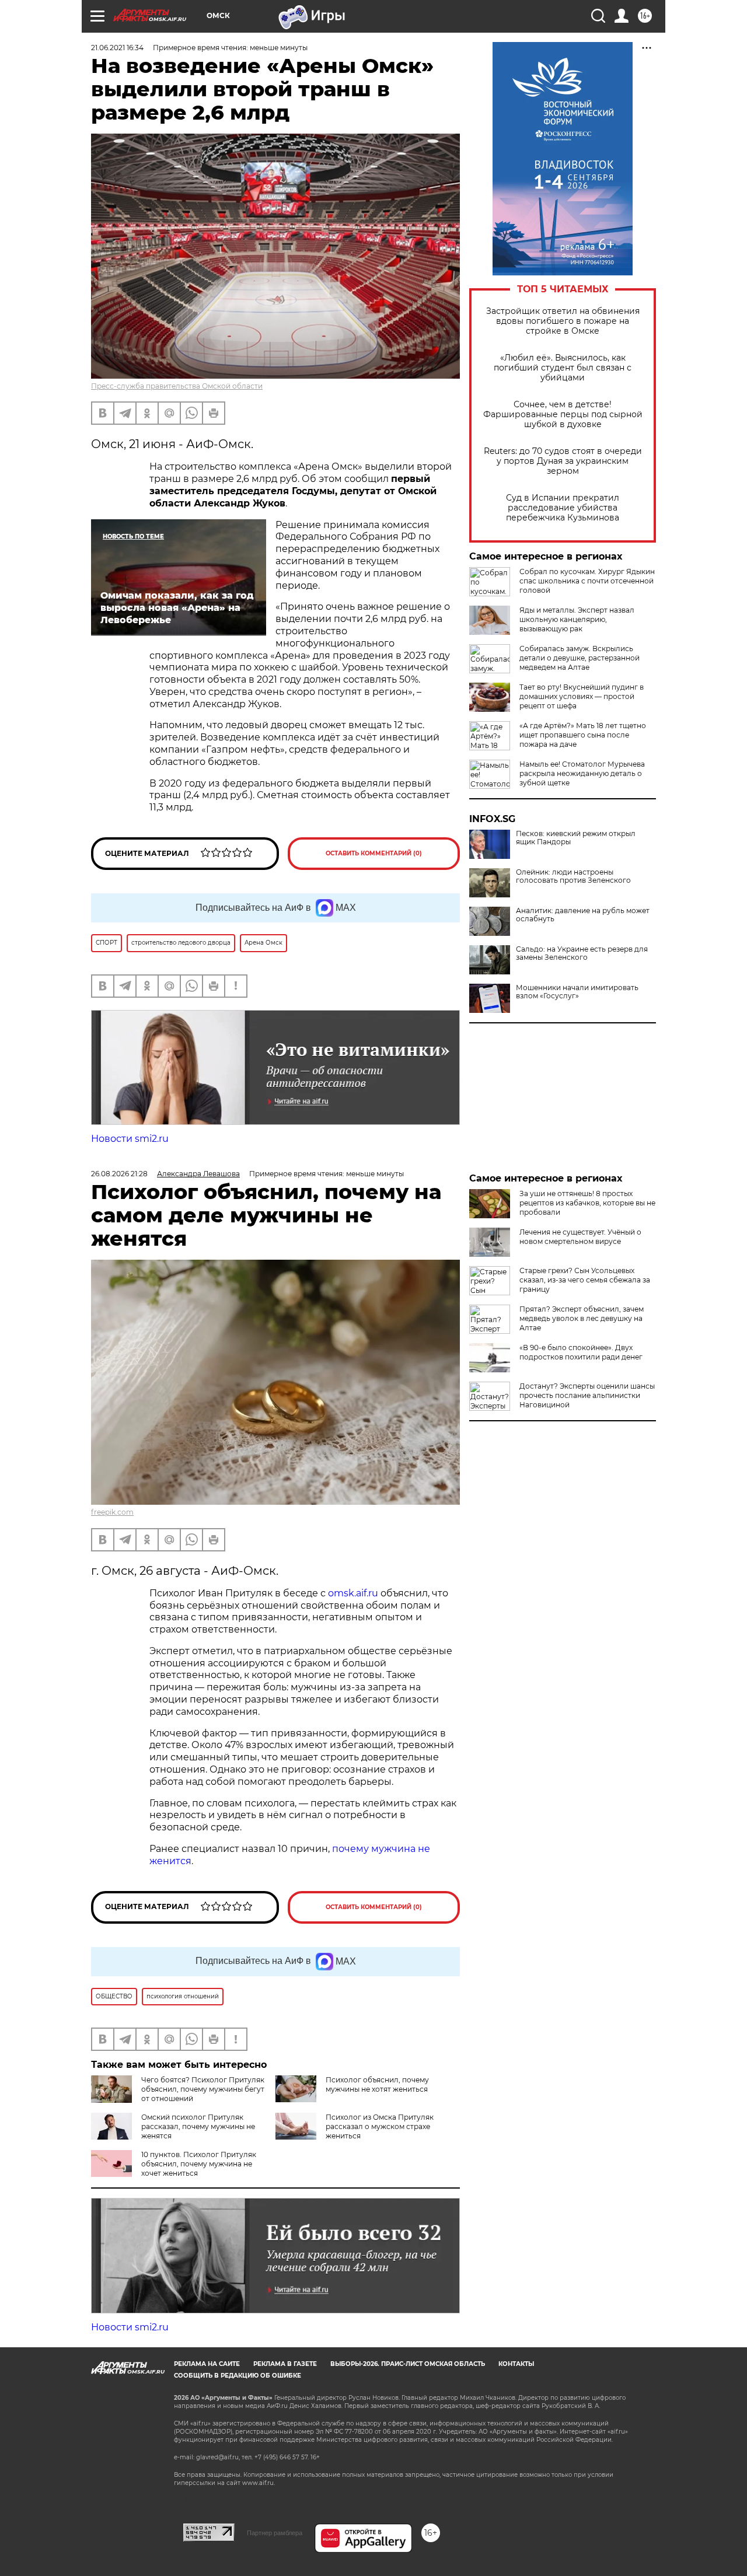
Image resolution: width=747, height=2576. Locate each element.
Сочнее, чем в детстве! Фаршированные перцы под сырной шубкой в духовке (563, 415)
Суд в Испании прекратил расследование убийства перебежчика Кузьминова (563, 508)
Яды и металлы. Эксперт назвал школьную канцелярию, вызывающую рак (577, 619)
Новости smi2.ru (130, 1139)
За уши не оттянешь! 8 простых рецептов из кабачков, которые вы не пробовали (587, 1203)
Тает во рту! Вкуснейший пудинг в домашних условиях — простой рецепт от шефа (582, 696)
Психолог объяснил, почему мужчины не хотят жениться (377, 2084)
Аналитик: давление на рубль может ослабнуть (583, 915)
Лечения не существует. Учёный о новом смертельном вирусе (580, 1237)
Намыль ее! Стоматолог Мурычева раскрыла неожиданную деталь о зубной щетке (582, 773)
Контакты (516, 2364)
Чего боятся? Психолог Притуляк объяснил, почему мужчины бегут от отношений (203, 2089)
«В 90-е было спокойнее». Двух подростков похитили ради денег (581, 1352)
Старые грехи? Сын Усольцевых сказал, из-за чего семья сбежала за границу (585, 1280)
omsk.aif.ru (353, 1593)
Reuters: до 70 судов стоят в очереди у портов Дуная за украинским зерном (563, 461)
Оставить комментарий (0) (374, 853)
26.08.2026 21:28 (119, 1174)
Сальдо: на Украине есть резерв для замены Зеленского (582, 953)
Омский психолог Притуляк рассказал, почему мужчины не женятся (198, 2126)
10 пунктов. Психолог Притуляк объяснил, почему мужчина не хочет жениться (199, 2164)
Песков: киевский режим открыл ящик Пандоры (576, 838)
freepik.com (112, 1512)
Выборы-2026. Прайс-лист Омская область (408, 2364)
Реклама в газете (285, 2364)
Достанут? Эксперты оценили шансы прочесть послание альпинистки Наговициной (587, 1395)
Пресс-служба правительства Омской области (177, 386)
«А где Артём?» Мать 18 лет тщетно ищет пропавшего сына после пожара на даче (583, 735)
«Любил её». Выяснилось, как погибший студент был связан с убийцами (563, 368)
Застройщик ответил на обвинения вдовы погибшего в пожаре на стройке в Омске (563, 321)
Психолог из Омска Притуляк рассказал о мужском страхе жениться (380, 2126)
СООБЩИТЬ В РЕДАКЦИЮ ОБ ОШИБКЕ (238, 2376)
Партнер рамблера (275, 2533)
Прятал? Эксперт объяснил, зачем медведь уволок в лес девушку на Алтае (582, 1318)
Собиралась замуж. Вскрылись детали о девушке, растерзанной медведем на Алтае (580, 658)
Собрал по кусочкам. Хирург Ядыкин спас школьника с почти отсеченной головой (587, 581)
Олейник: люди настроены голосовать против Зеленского (573, 876)
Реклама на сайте (207, 2364)
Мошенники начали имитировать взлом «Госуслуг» (577, 992)
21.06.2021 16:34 (117, 48)
